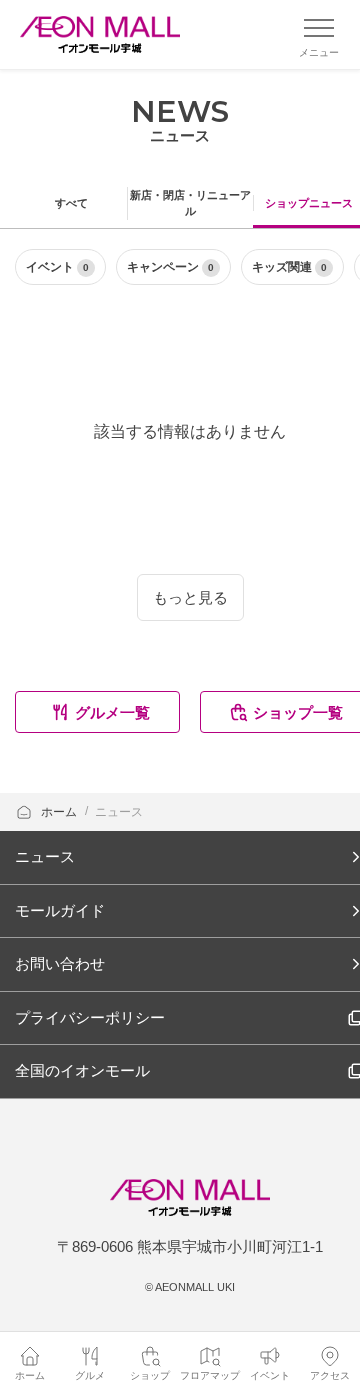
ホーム (60, 812)
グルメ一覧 (112, 712)
